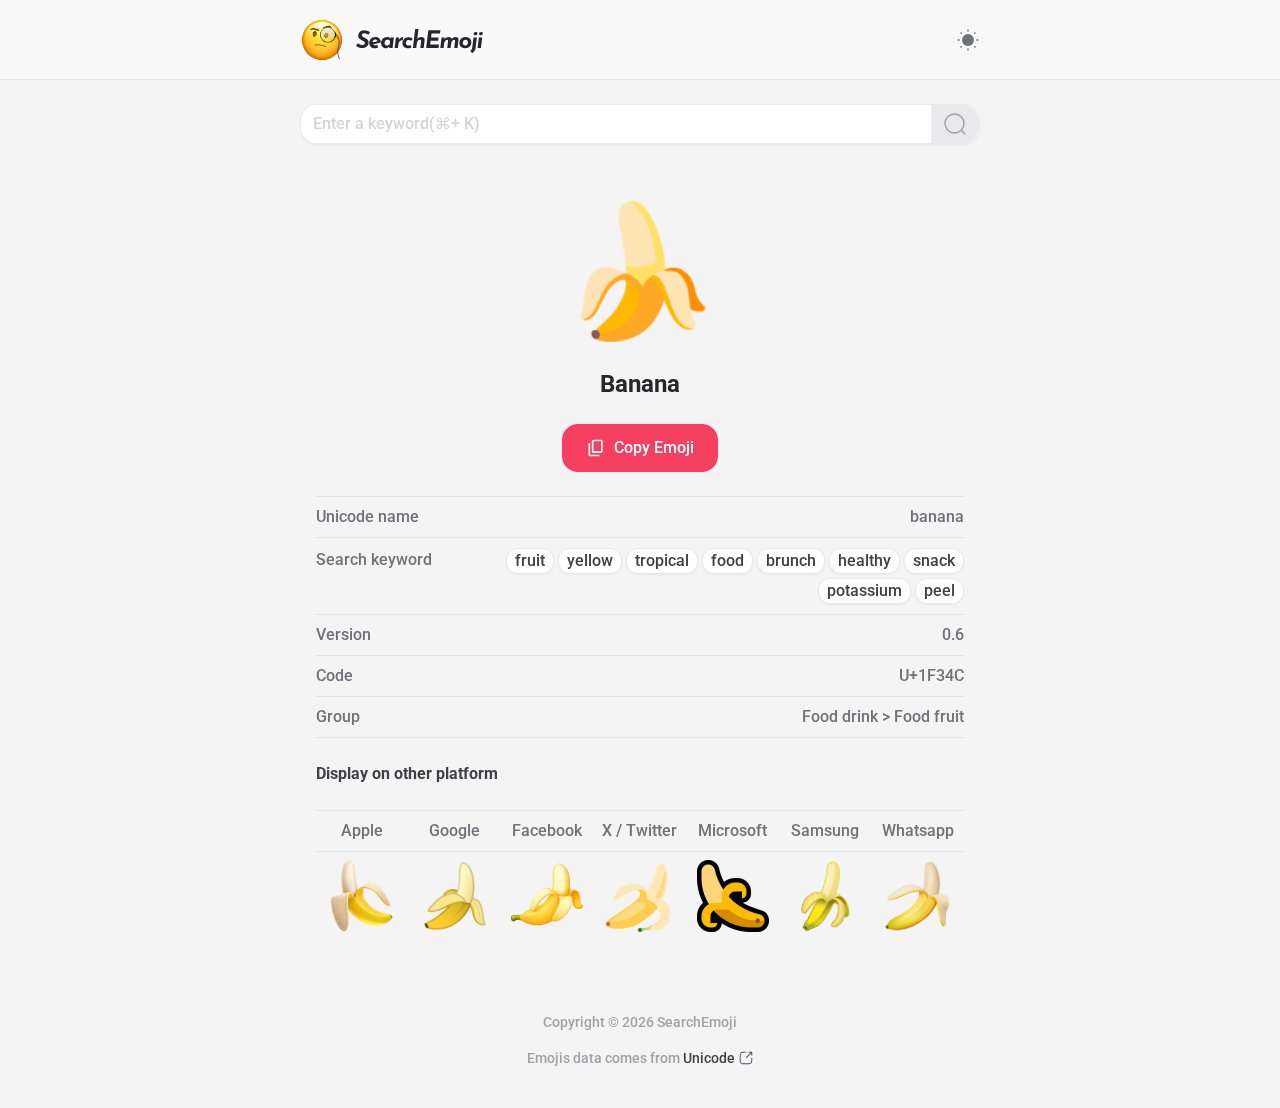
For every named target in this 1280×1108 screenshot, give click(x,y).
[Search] (955, 124)
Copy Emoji (654, 447)
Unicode (709, 1058)
